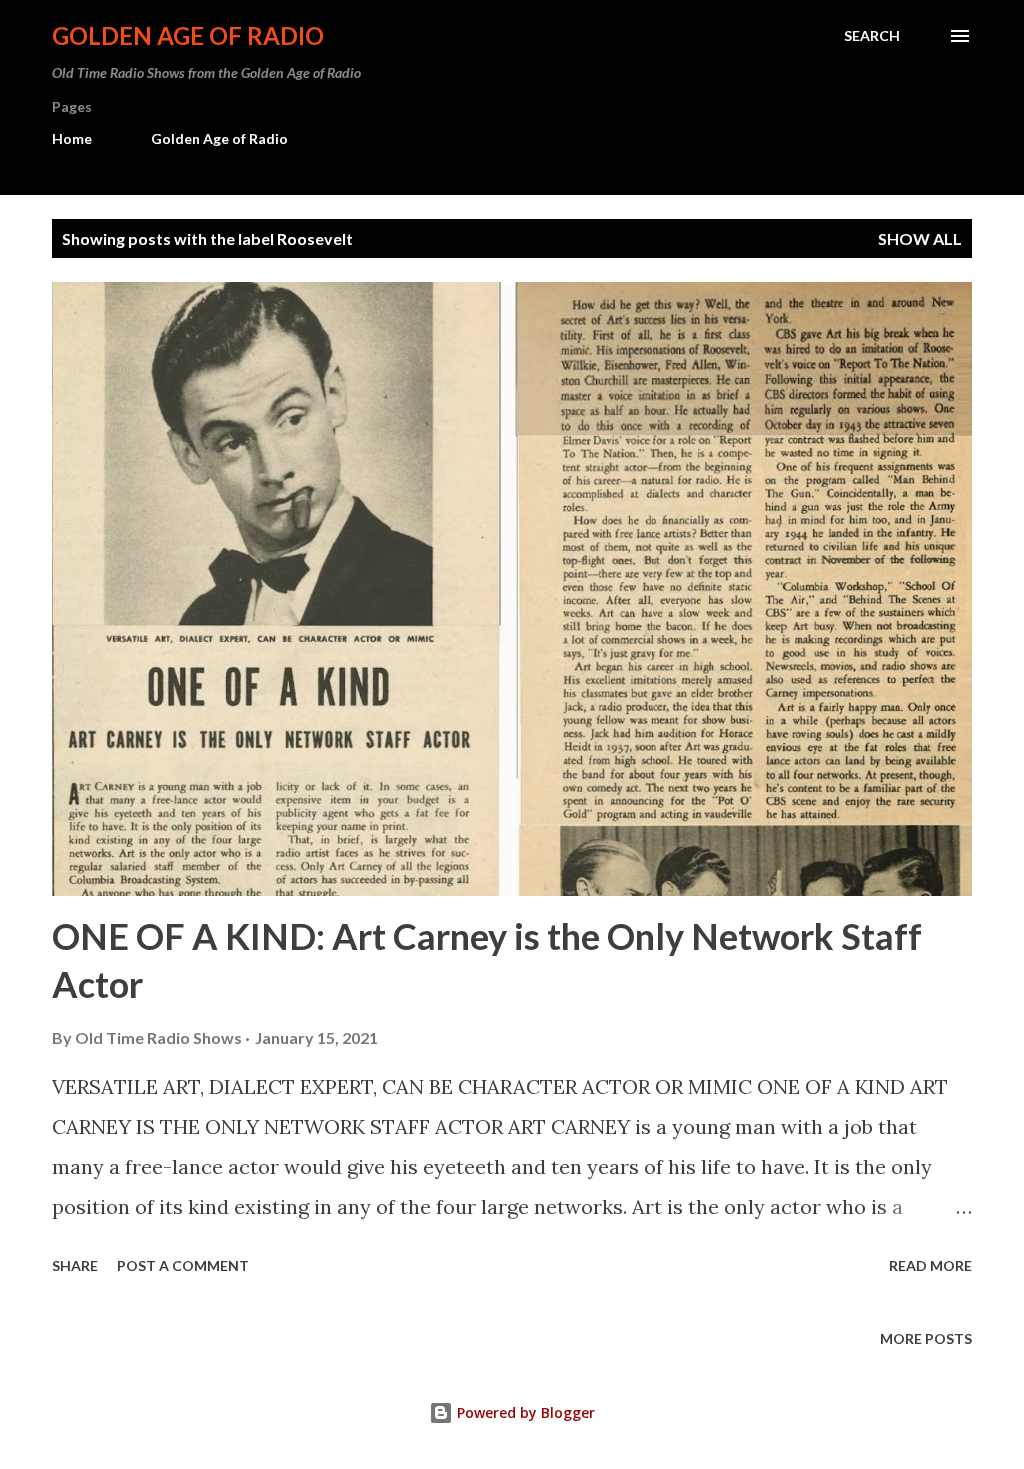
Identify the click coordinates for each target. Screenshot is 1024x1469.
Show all (920, 238)
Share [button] (75, 1265)
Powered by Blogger (524, 1412)
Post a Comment (183, 1265)
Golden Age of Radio (188, 35)
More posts (926, 1338)
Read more (930, 1265)
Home (72, 138)
